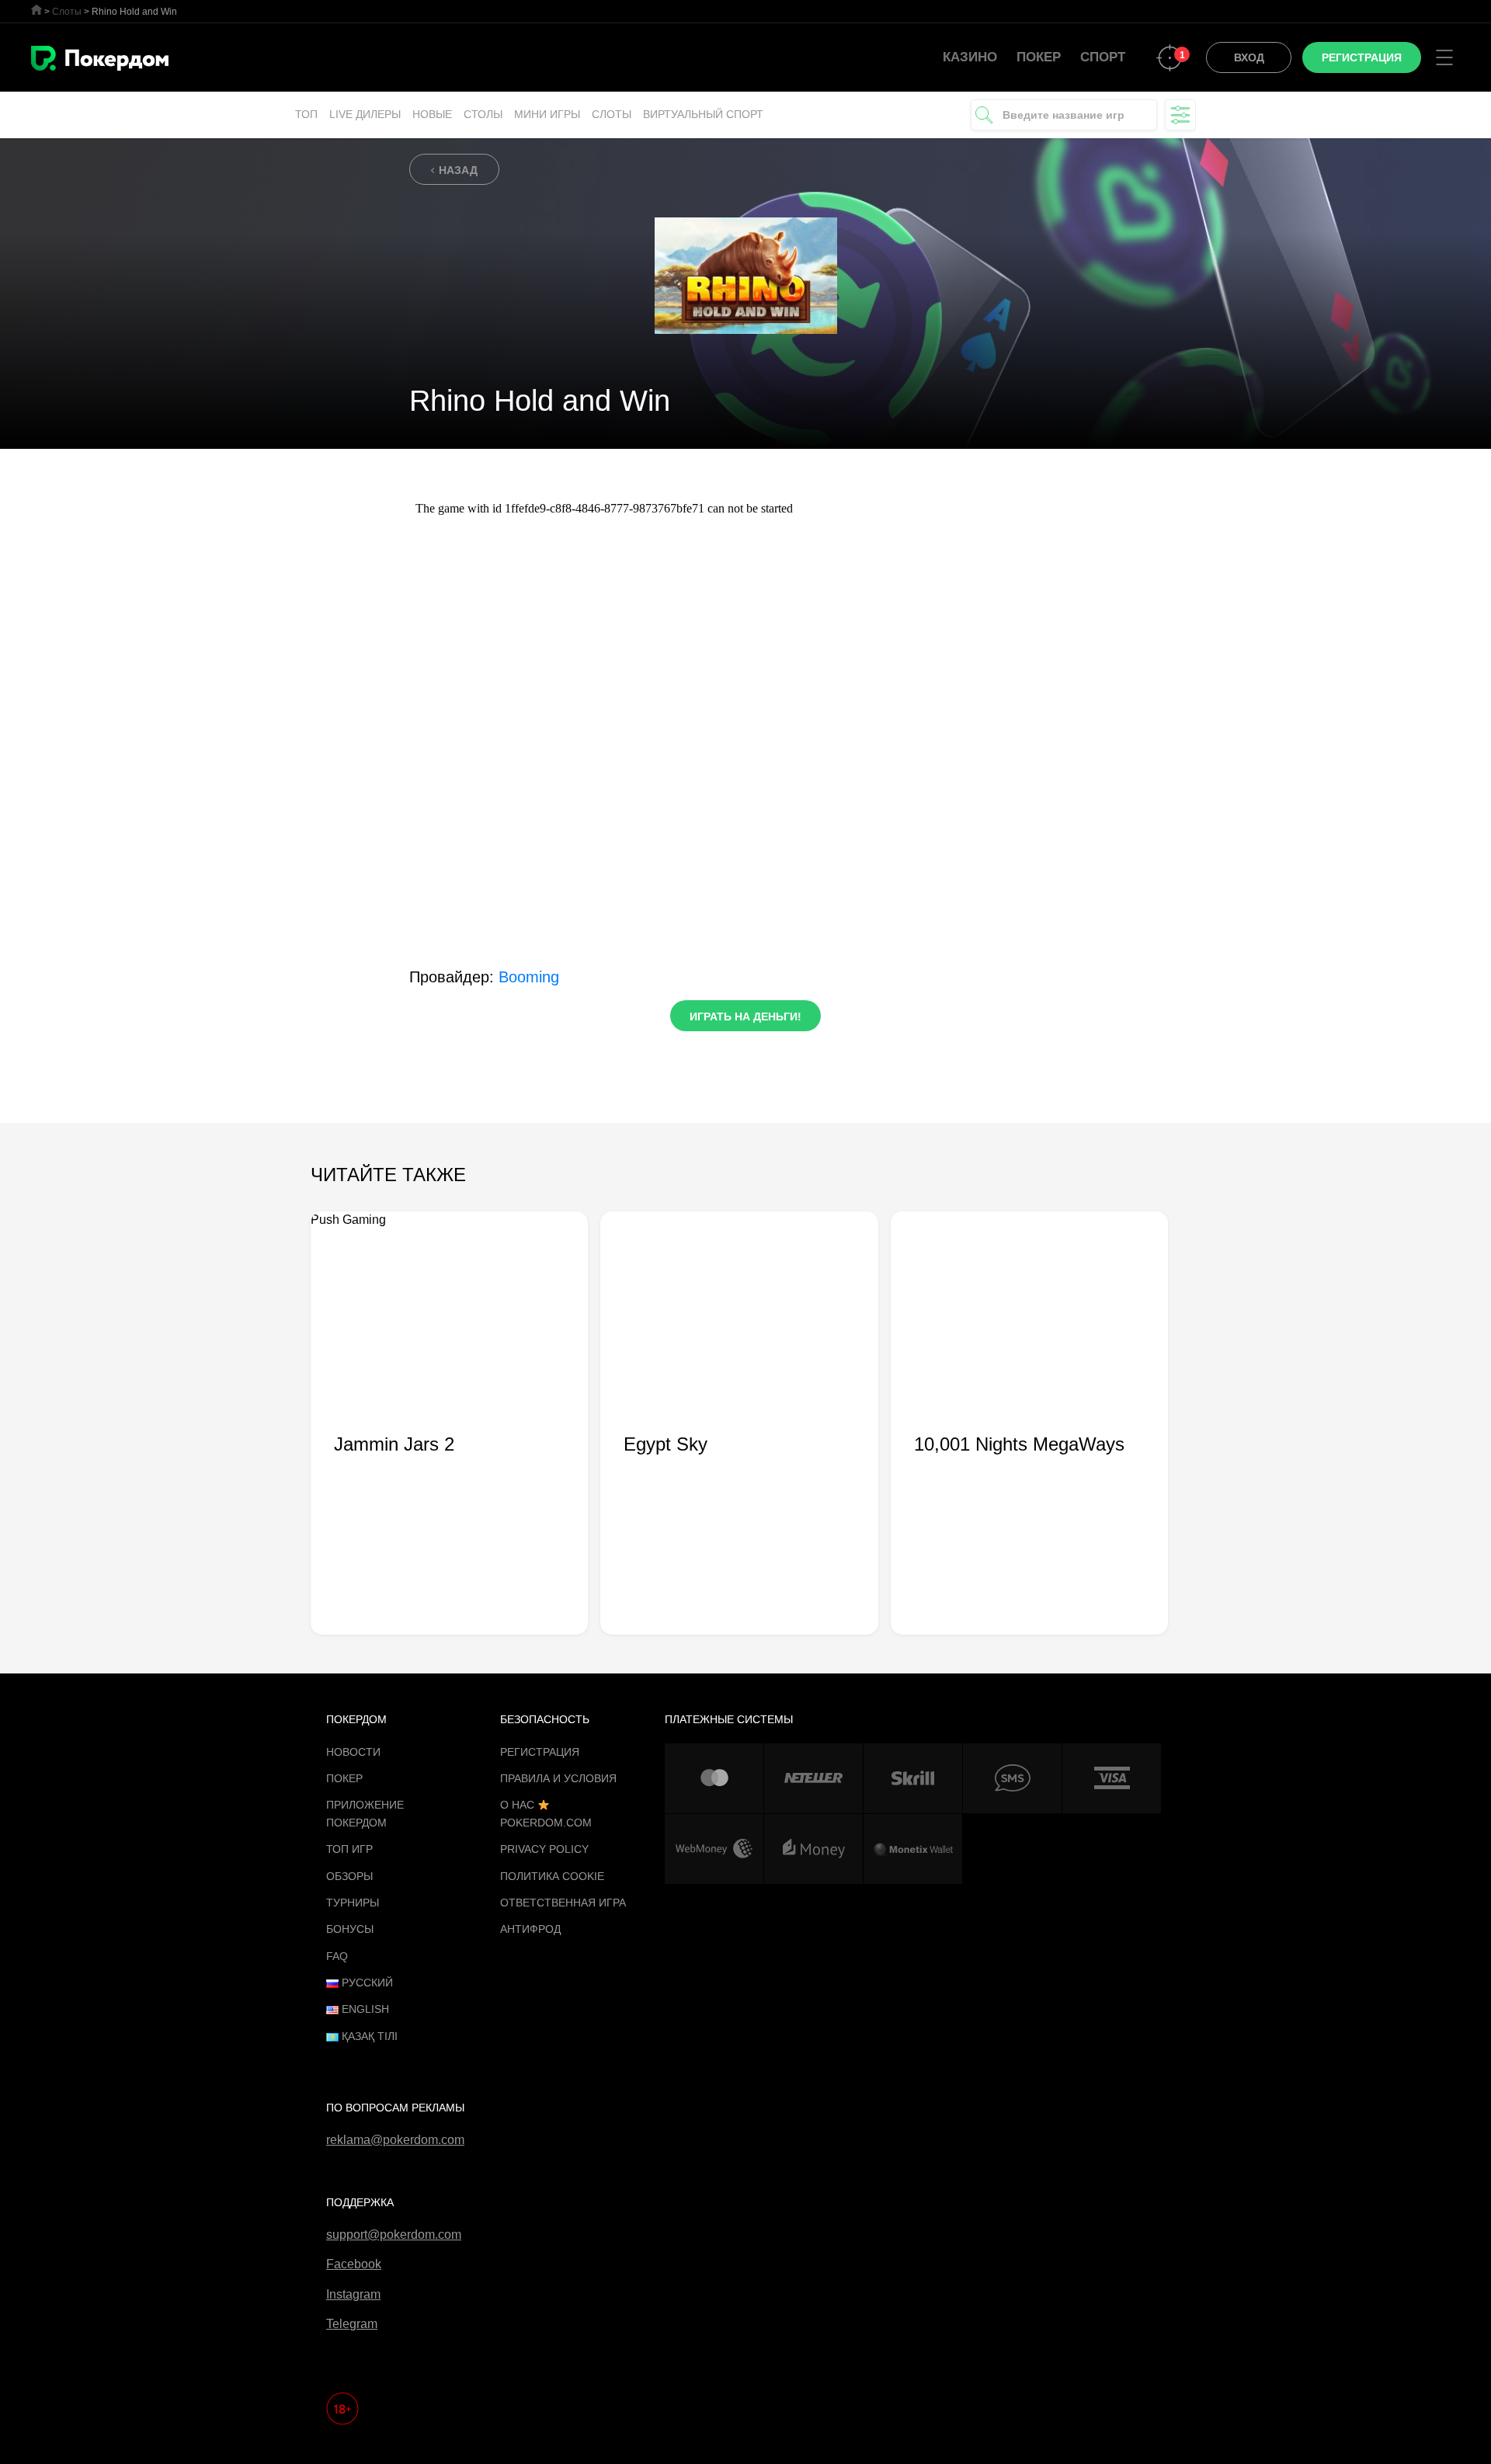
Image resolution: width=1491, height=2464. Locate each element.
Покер (1039, 57)
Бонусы (350, 1929)
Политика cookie (552, 1876)
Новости (353, 1752)
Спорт (1103, 57)
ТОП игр (349, 1849)
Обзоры (349, 1876)
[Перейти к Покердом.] (36, 10)
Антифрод (530, 1929)
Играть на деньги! (745, 1017)
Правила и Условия (558, 1778)
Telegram (352, 2324)
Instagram (353, 2294)
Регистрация (540, 1752)
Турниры (353, 1903)
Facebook (354, 2264)
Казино (970, 57)
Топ (306, 114)
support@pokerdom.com (394, 2235)
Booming (529, 977)
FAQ (337, 1956)
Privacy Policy (544, 1849)
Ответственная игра (563, 1903)
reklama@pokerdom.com (395, 2140)
